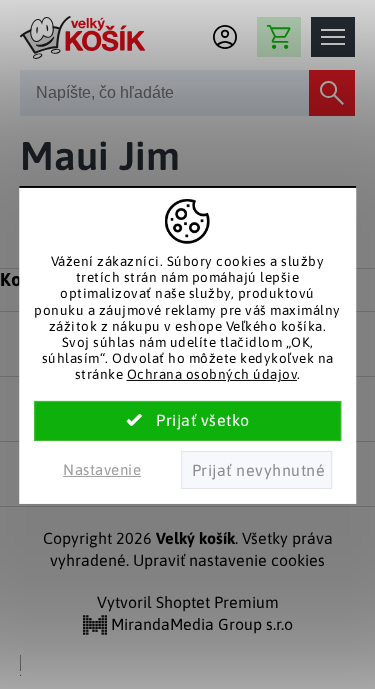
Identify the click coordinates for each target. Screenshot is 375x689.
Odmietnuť (256, 470)
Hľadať (332, 93)
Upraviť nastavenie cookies (229, 560)
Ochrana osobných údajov (212, 374)
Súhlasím (188, 421)
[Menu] (333, 37)
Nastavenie (102, 469)
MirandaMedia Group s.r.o (200, 624)
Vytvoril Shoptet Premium (188, 602)
